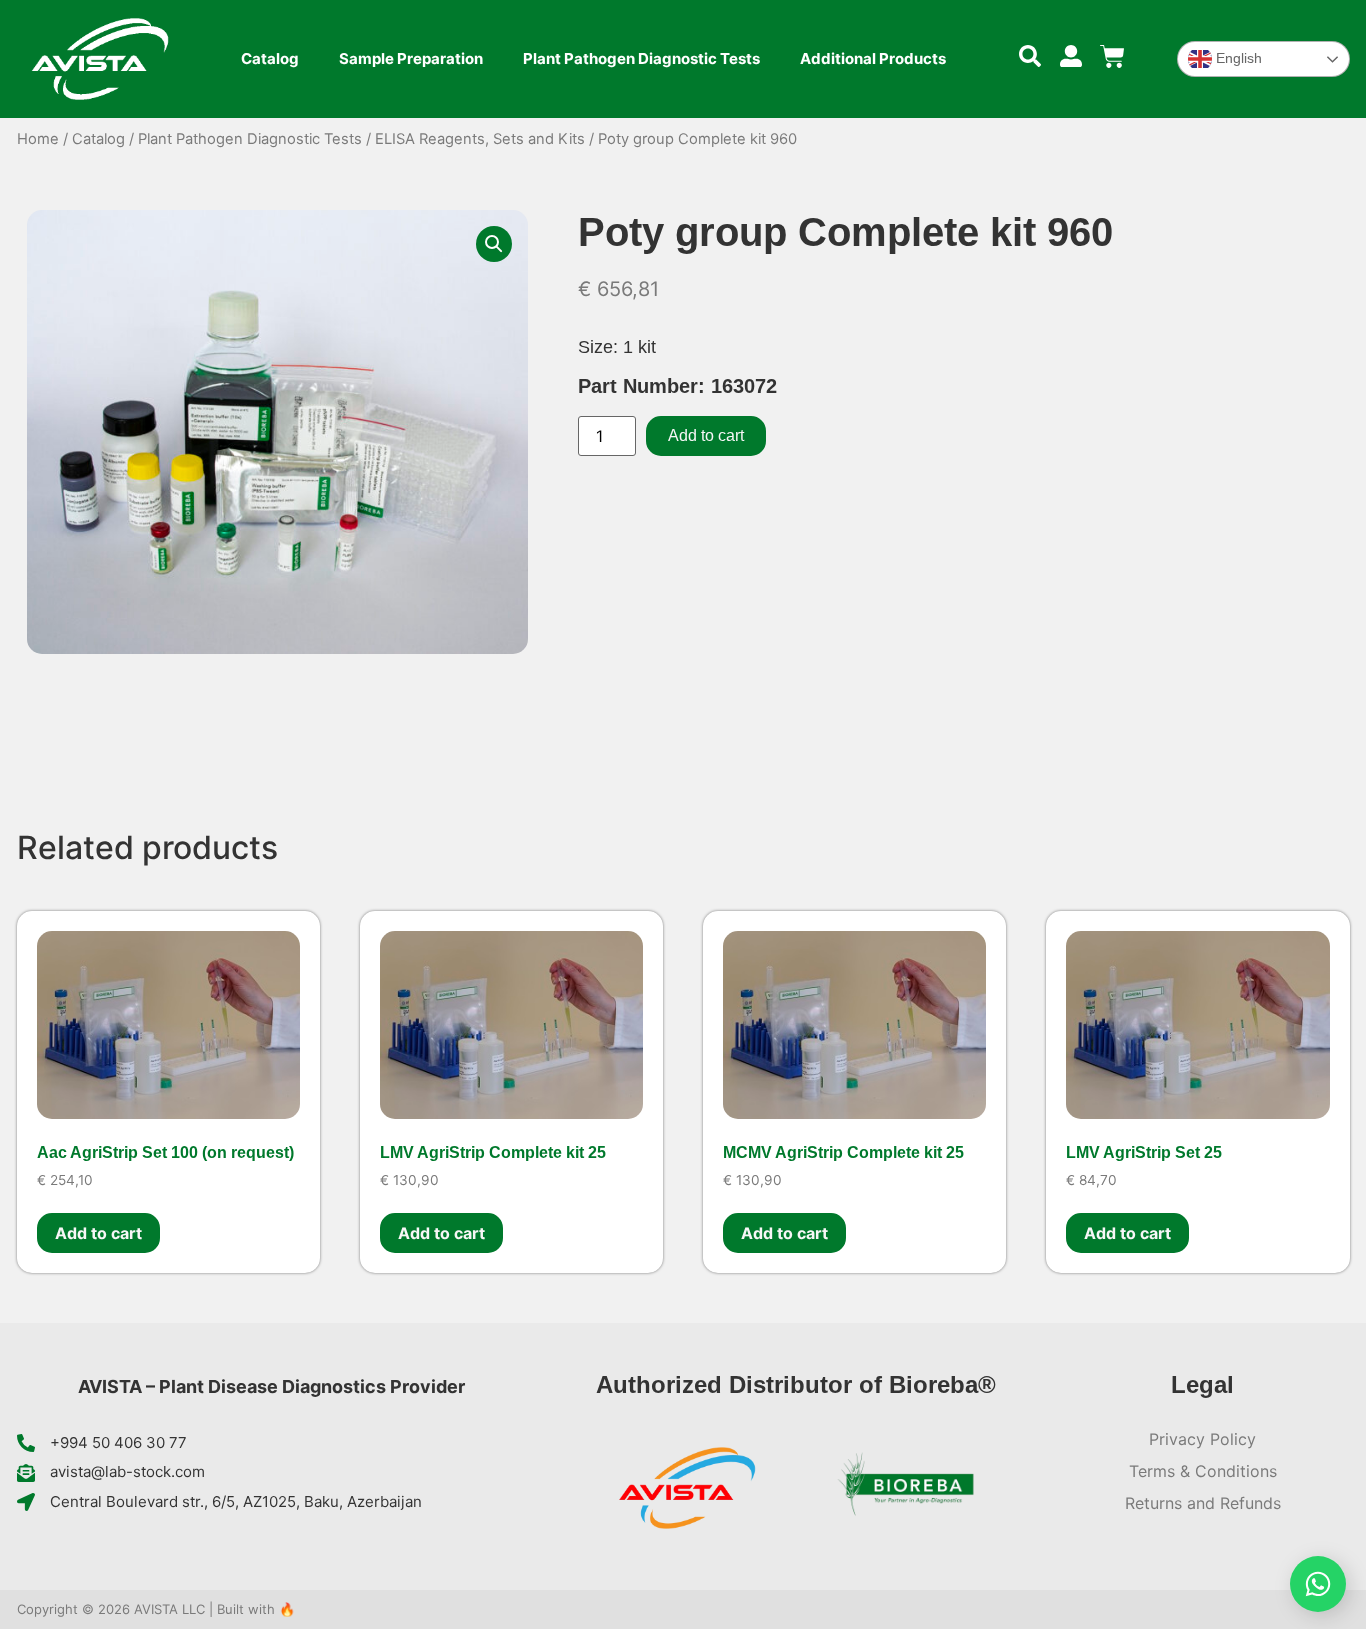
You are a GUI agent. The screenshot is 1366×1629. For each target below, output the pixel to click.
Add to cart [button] (98, 1233)
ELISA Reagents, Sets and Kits (480, 139)
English (1237, 58)
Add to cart (706, 435)
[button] (494, 244)
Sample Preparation (411, 58)
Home (38, 139)
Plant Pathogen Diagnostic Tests (641, 58)
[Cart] (1112, 56)
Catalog (270, 58)
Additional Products (873, 58)
